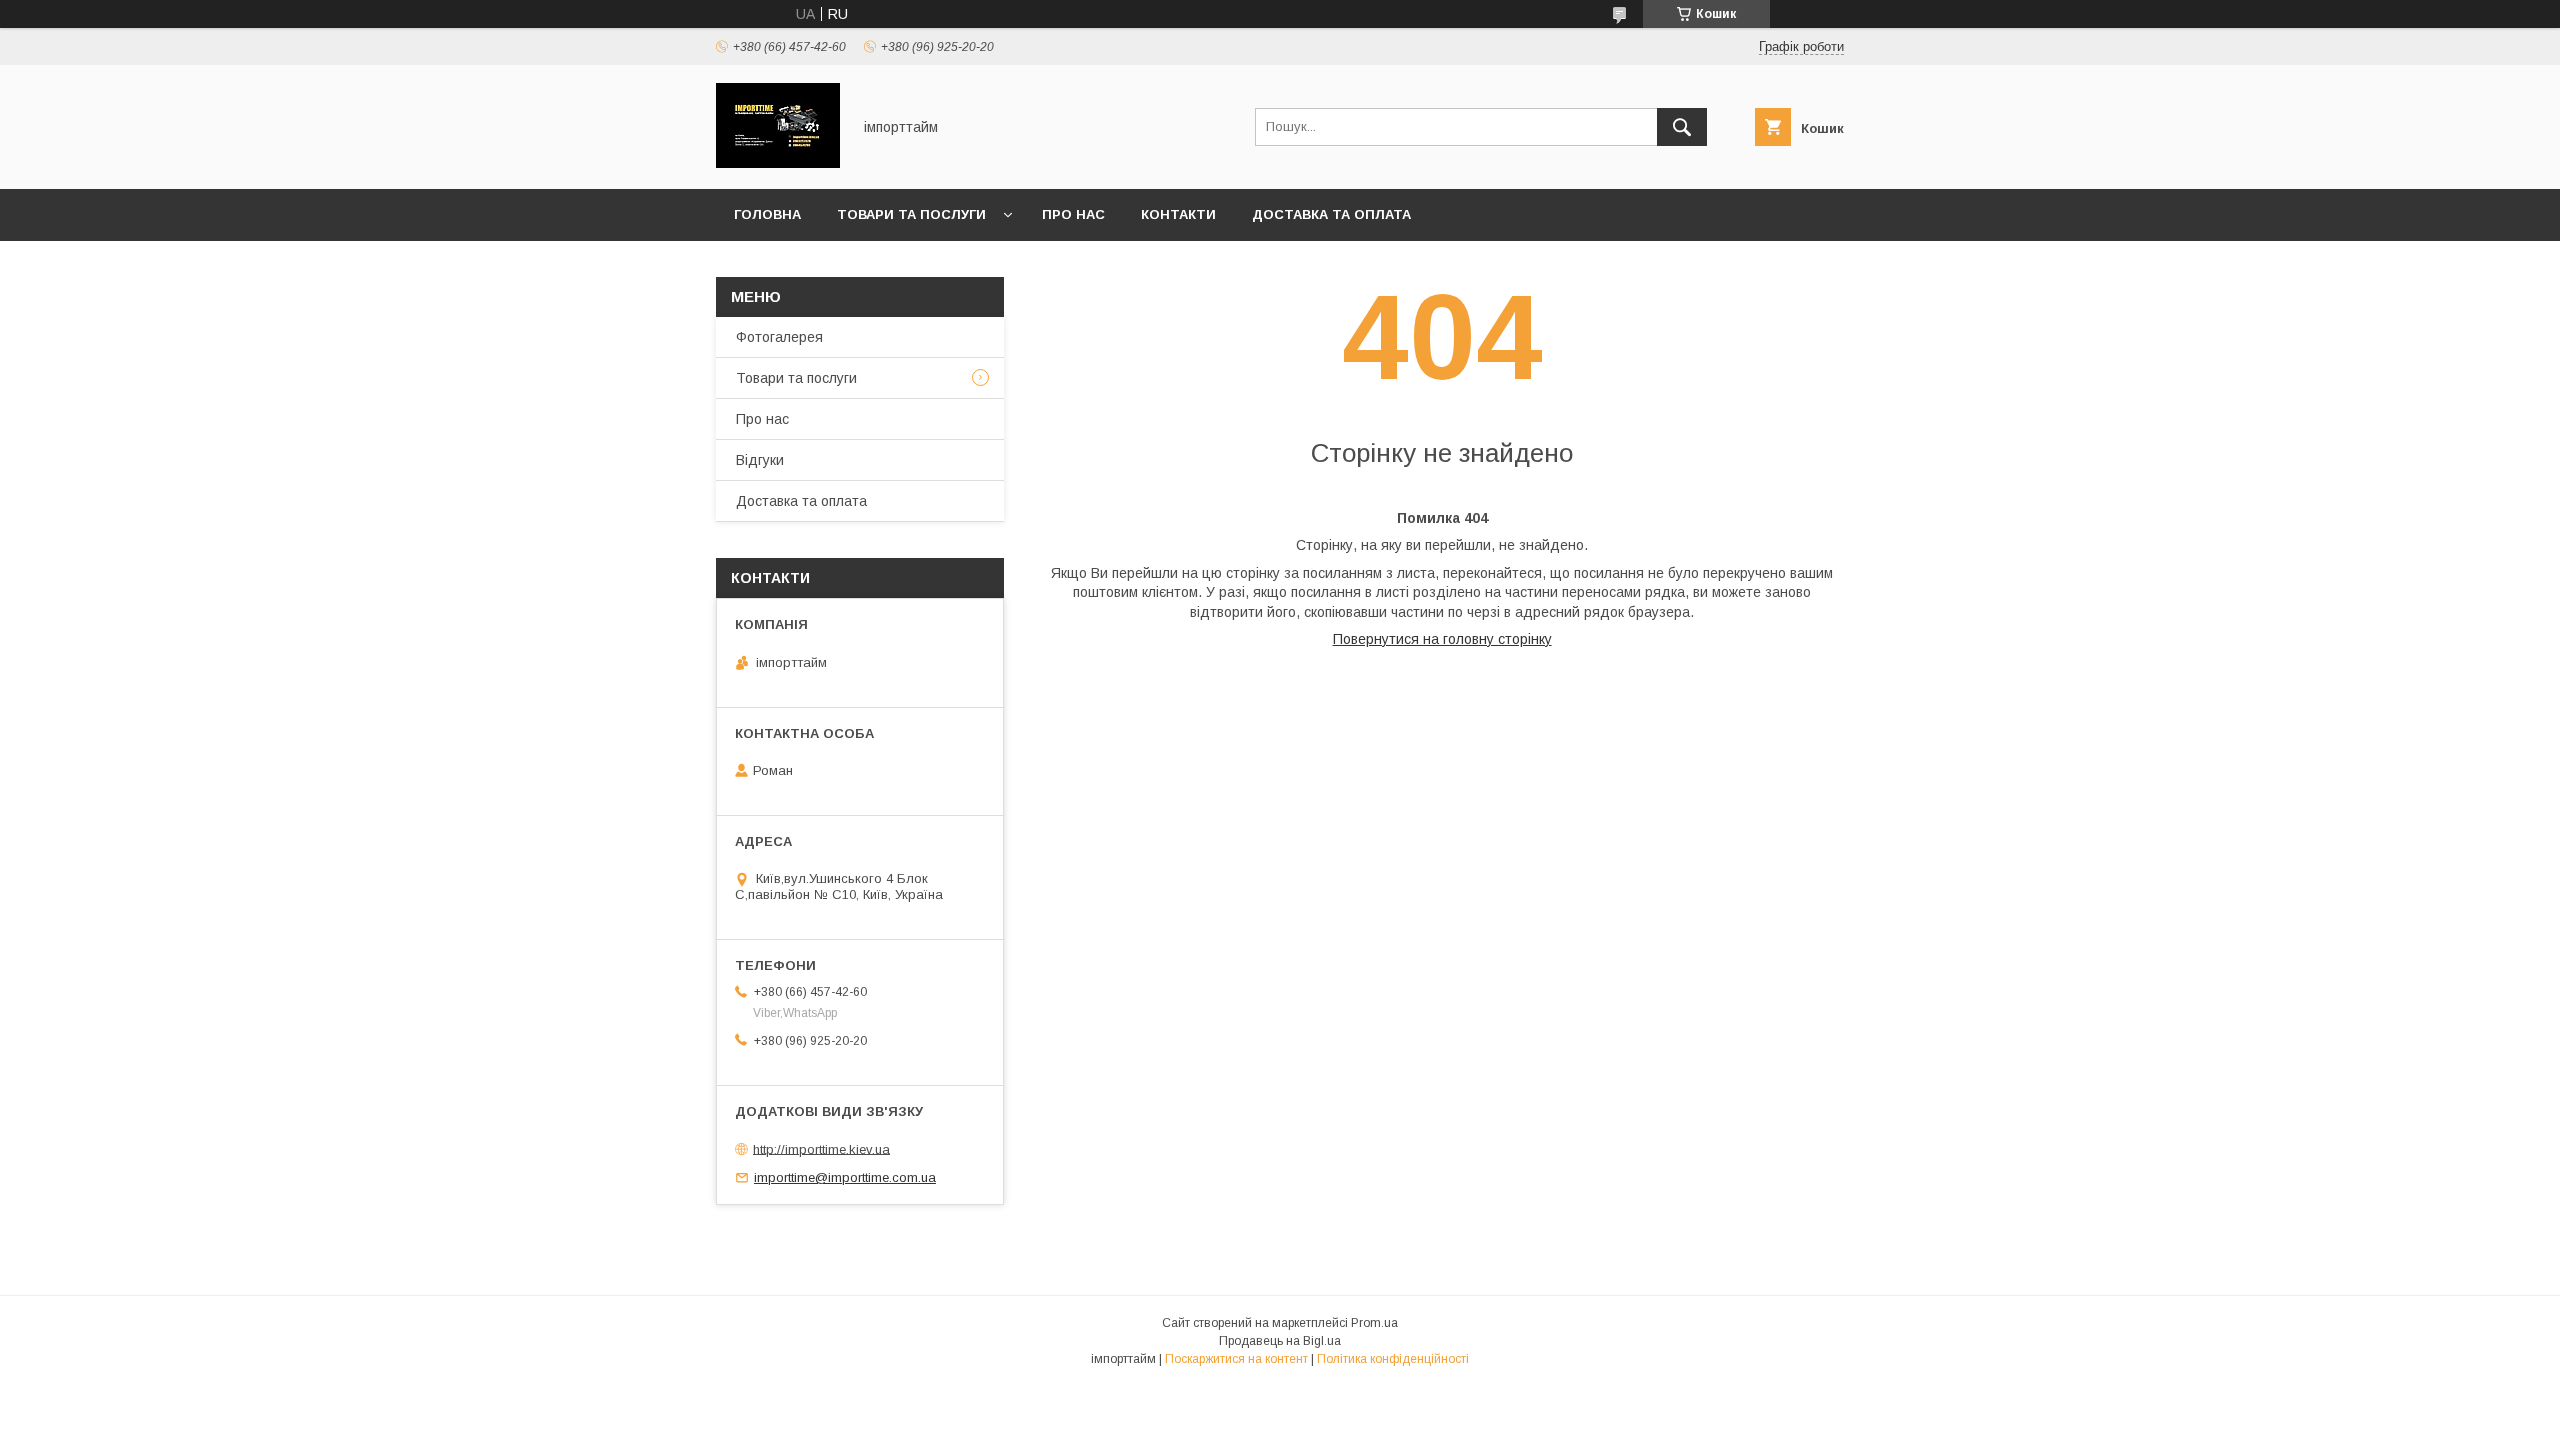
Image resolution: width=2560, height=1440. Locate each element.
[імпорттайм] (778, 163)
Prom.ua (1374, 1323)
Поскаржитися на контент (1236, 1359)
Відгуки (760, 460)
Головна (767, 214)
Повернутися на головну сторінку (1442, 639)
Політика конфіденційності (1393, 1359)
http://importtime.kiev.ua (821, 1148)
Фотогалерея (779, 337)
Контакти (1178, 214)
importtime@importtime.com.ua (845, 1177)
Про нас (1073, 214)
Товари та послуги (911, 214)
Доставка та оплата (1331, 214)
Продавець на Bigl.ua (1280, 1341)
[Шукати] (1682, 127)
